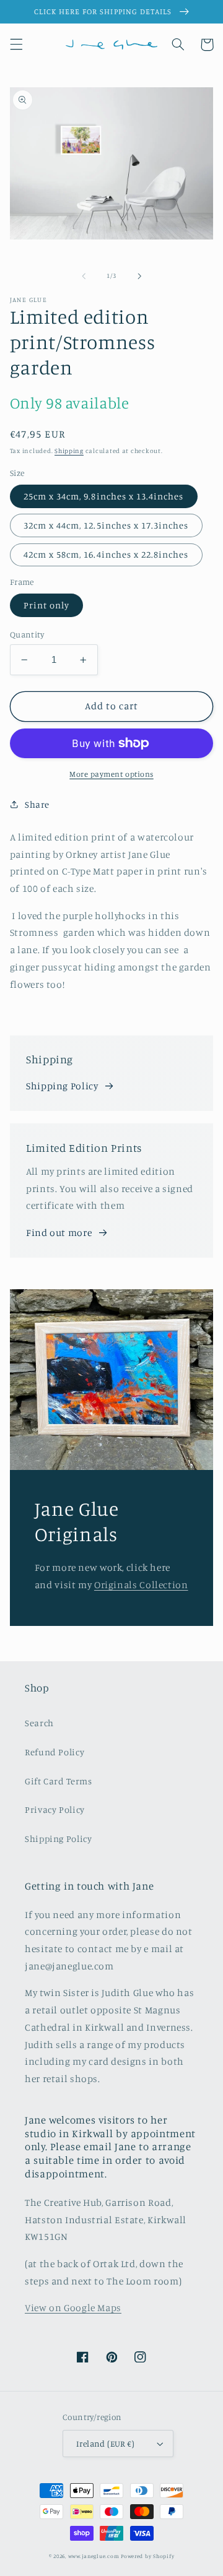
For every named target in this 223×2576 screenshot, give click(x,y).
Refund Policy (55, 1752)
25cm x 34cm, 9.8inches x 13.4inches (104, 496)
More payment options (111, 774)
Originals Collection (141, 1585)
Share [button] (37, 804)
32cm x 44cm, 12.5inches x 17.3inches (106, 525)
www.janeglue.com (94, 2556)
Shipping (69, 451)
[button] (16, 45)
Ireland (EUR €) (105, 2444)
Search (39, 1723)
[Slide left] (84, 276)
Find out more (59, 1233)
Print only (47, 605)
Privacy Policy (55, 1809)
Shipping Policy (62, 1086)
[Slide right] (139, 276)
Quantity (27, 634)
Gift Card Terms (58, 1781)
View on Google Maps (73, 2308)
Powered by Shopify (147, 2556)
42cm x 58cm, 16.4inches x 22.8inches (106, 554)
